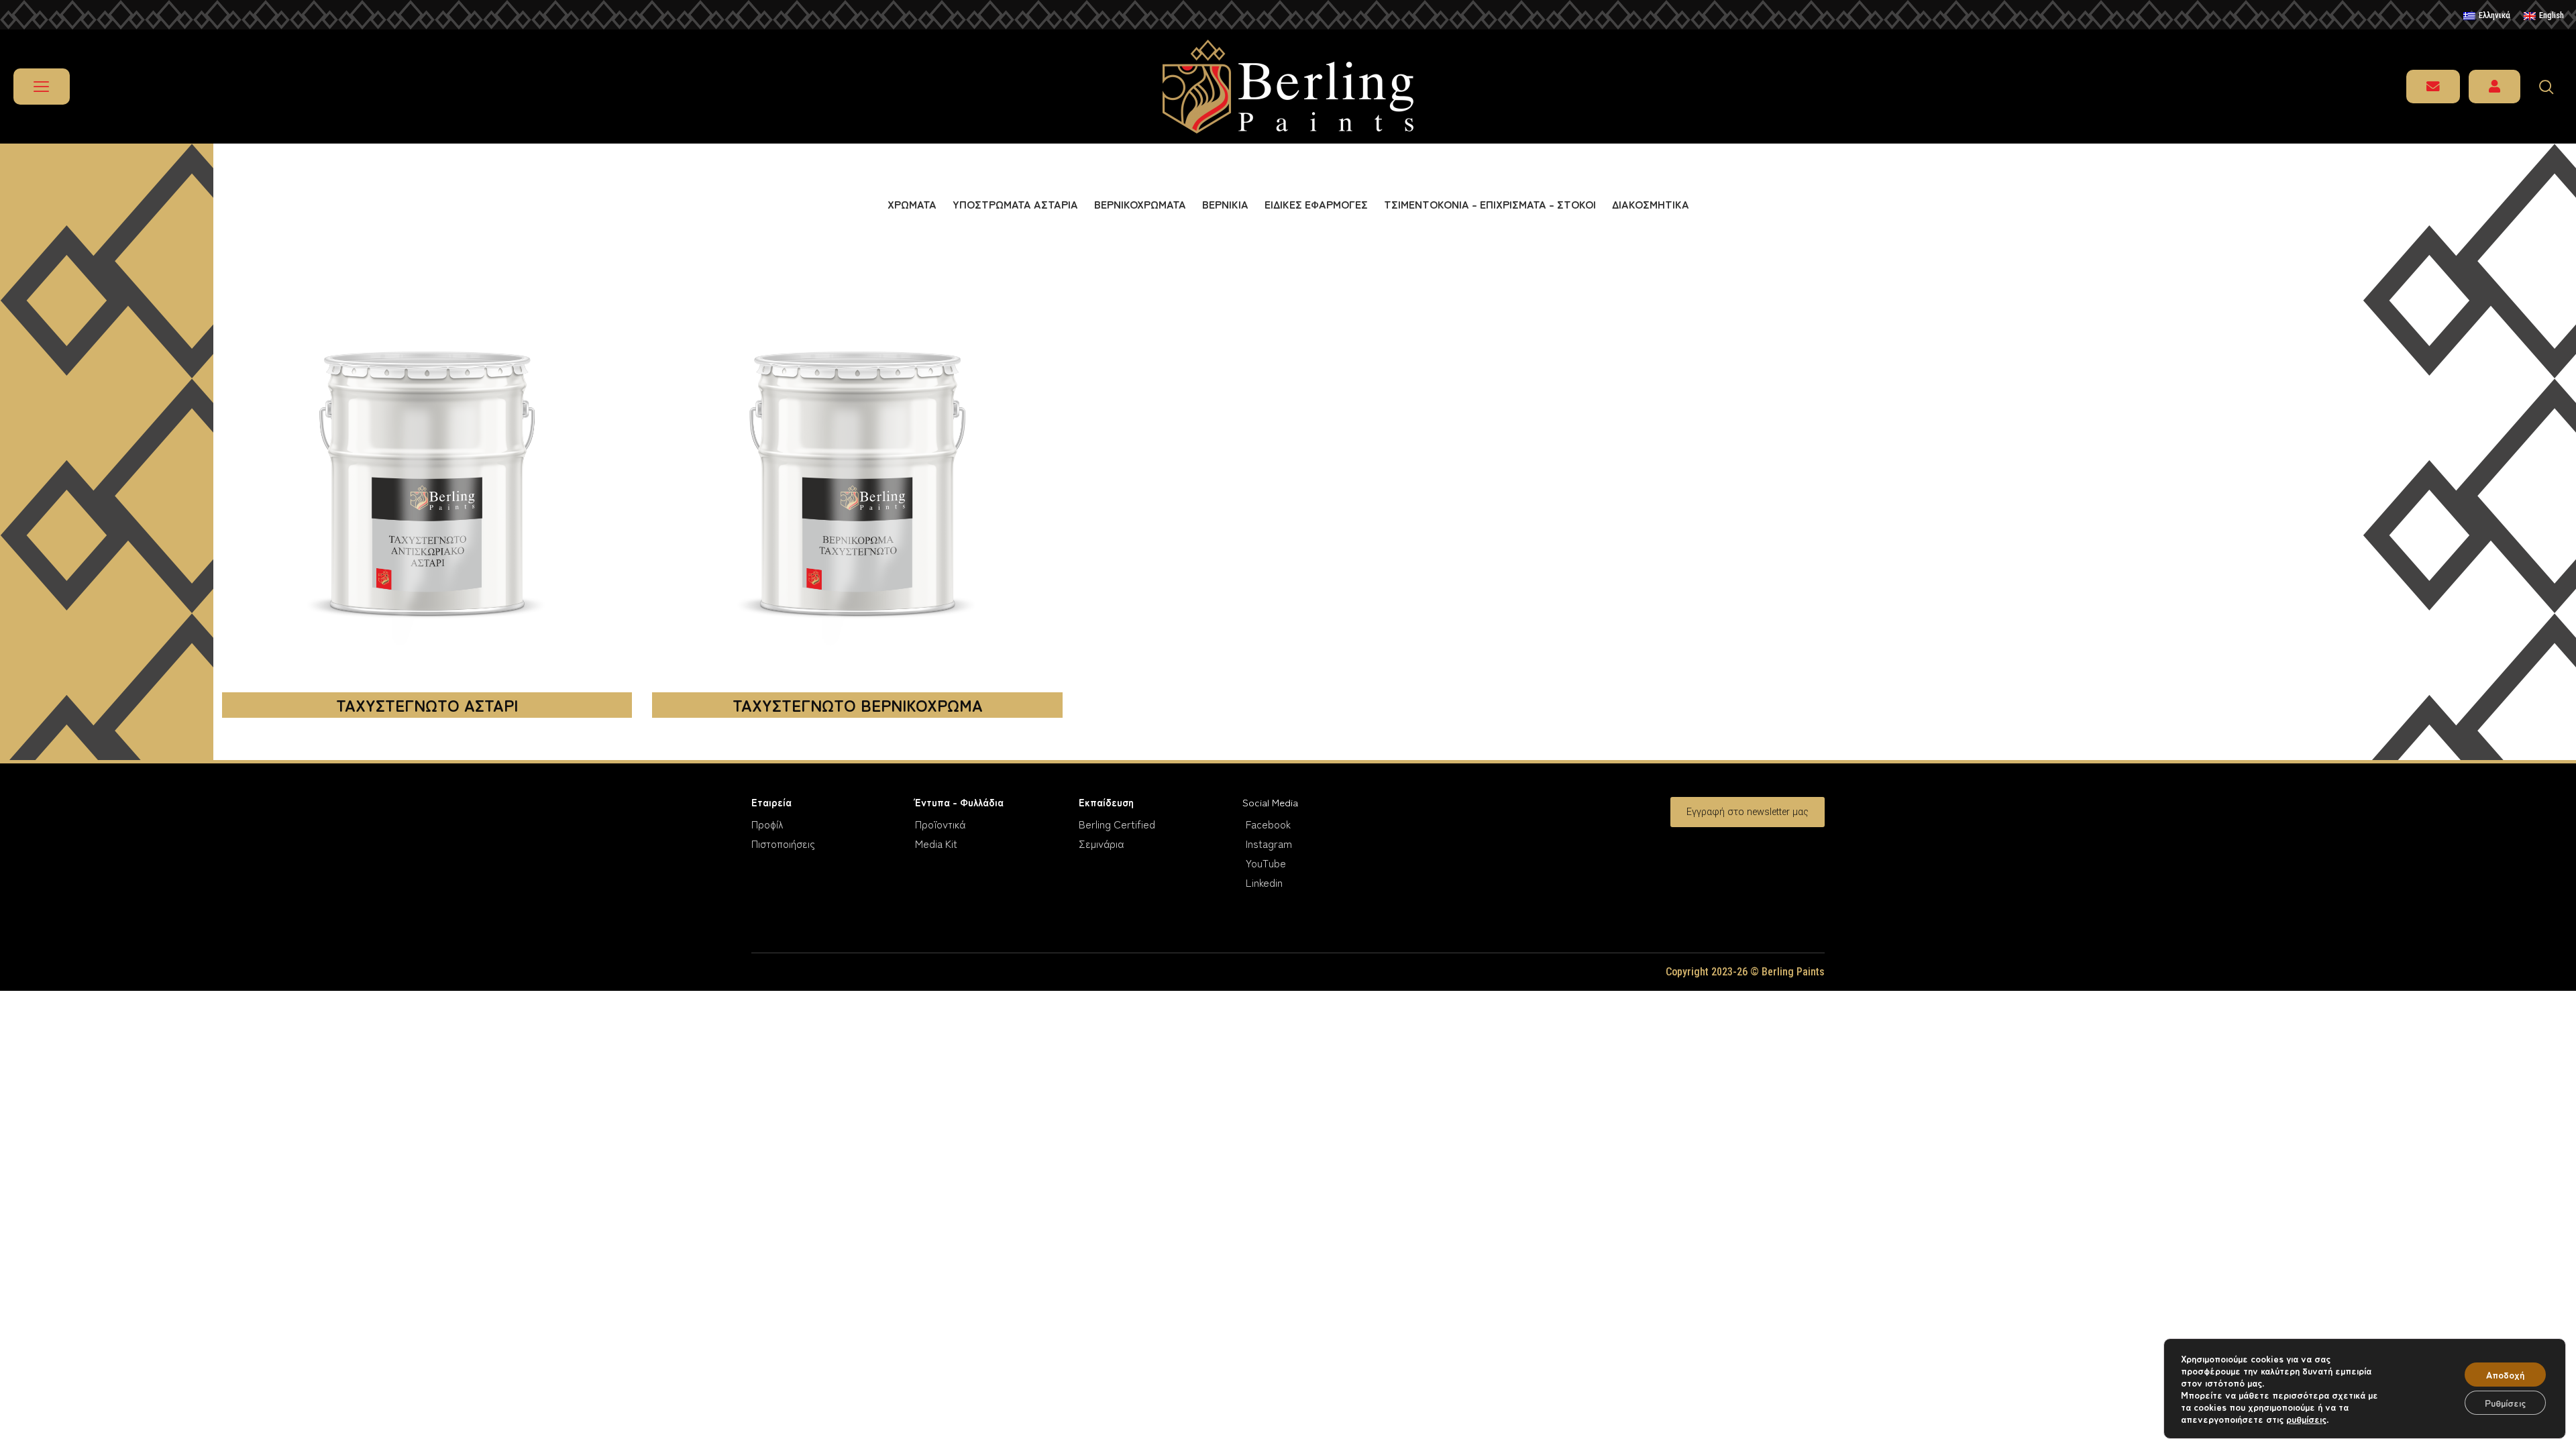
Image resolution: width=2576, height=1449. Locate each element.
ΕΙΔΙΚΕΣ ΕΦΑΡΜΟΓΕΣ (1316, 204)
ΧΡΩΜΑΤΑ (912, 204)
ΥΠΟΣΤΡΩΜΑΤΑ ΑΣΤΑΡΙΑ (1015, 204)
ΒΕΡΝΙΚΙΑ (1225, 204)
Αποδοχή (2505, 1375)
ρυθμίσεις (2306, 1419)
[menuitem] (2487, 16)
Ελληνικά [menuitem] (2494, 15)
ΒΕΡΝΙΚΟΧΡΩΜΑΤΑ (1140, 204)
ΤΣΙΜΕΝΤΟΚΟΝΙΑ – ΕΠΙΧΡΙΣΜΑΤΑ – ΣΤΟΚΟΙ (1490, 204)
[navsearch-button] (2553, 87)
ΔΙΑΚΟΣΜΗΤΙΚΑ (1651, 204)
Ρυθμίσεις (2505, 1403)
